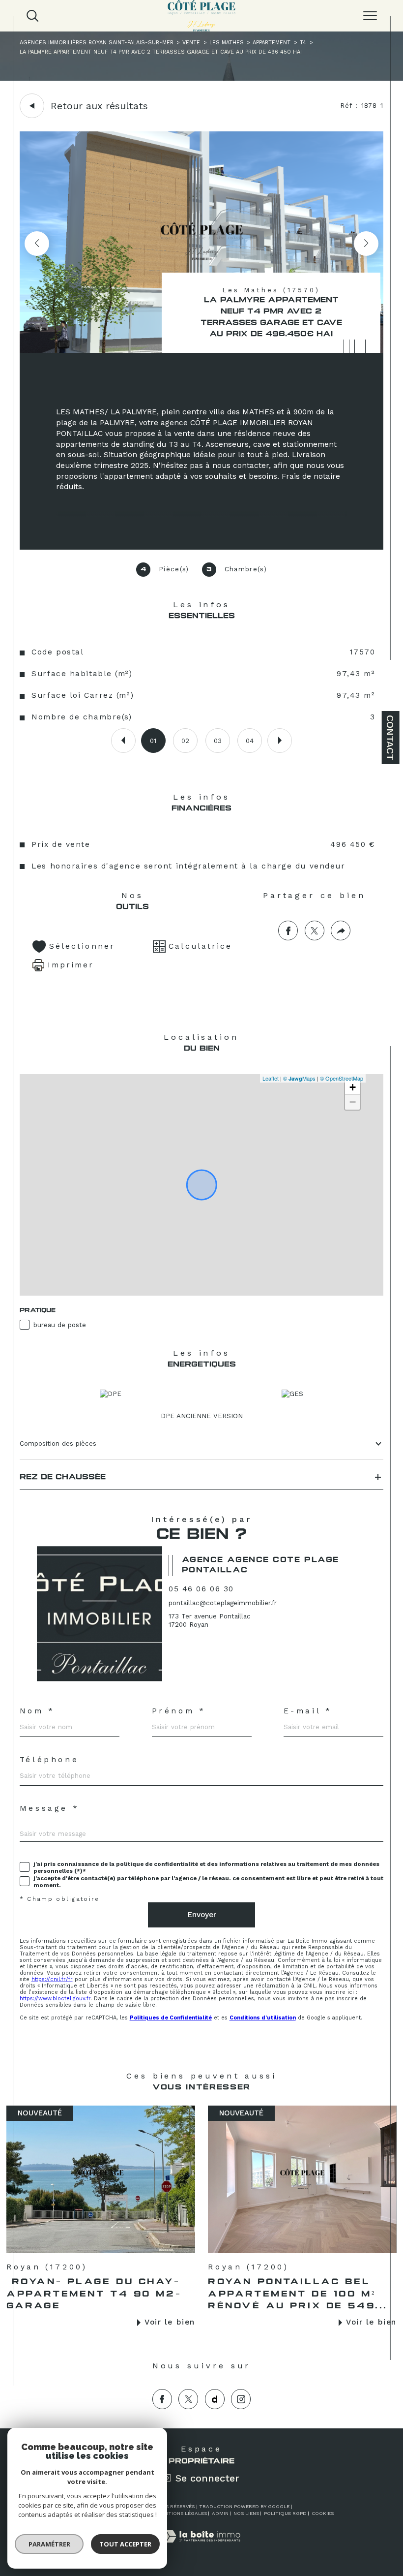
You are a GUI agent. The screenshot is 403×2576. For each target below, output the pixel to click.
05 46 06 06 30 (201, 1589)
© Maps (299, 1078)
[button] (366, 244)
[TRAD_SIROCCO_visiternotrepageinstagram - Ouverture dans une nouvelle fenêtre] (241, 2399)
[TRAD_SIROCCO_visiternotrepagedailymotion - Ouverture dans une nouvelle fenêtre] (215, 2399)
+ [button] (353, 1087)
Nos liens (246, 2513)
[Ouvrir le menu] (370, 16)
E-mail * (308, 1711)
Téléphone (49, 1760)
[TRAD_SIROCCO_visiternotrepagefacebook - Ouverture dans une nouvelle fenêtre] (162, 2399)
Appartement (272, 43)
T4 (303, 43)
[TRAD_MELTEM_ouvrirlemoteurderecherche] (32, 16)
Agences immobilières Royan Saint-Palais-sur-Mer (97, 43)
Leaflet (271, 1078)
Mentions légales (182, 2513)
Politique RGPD (285, 2513)
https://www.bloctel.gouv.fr (55, 1999)
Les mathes (227, 43)
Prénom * (179, 1711)
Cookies (323, 2513)
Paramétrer (49, 2544)
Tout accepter (125, 2544)
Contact (390, 738)
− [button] (353, 1102)
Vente (191, 43)
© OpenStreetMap (342, 1078)
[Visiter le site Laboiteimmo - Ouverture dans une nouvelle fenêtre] (201, 2547)
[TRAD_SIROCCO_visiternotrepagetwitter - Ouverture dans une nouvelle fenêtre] (188, 2399)
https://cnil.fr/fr (52, 1979)
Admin (220, 2513)
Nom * (37, 1711)
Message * (50, 1809)
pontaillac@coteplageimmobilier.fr (223, 1603)
